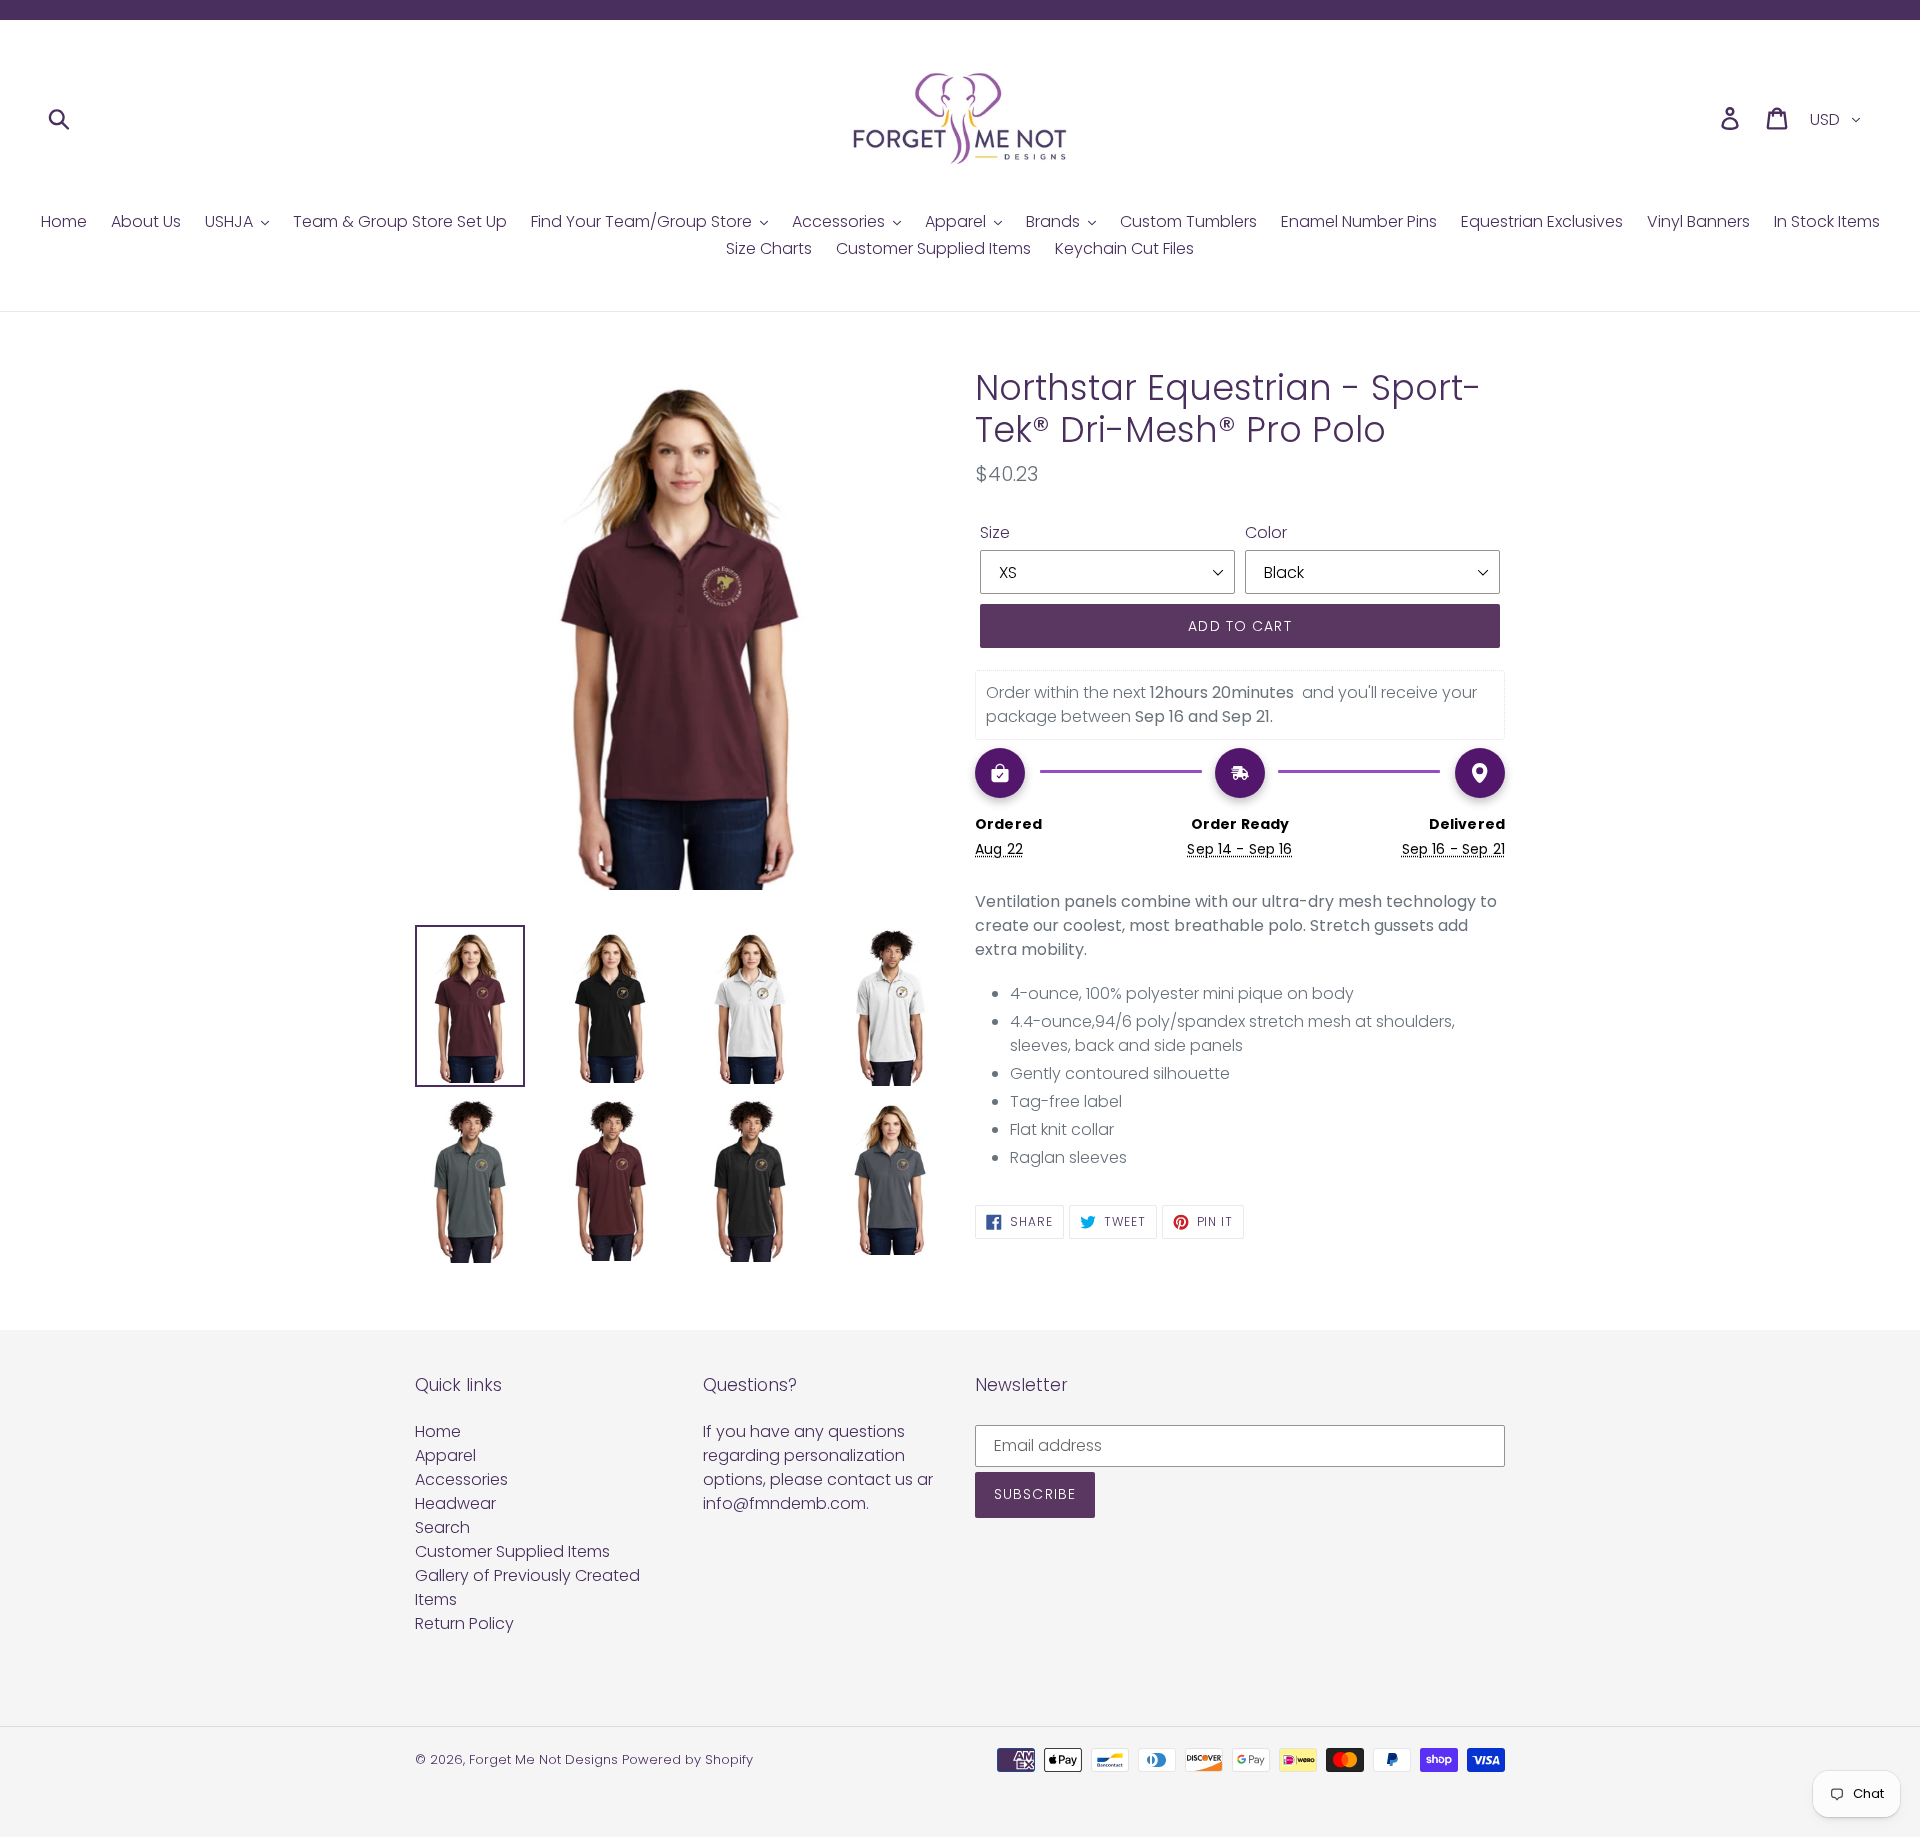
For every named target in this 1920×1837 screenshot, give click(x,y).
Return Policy (464, 1623)
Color (1266, 532)
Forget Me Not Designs (543, 1759)
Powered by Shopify (687, 1759)
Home (438, 1431)
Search (442, 1527)
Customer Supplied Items (512, 1551)
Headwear (455, 1503)
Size (995, 532)
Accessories (461, 1479)
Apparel (445, 1455)
